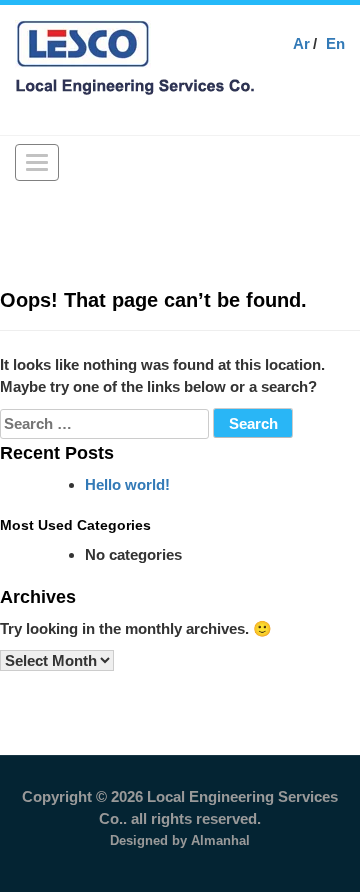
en (335, 43)
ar (301, 43)
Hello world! (127, 484)
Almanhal (220, 840)
